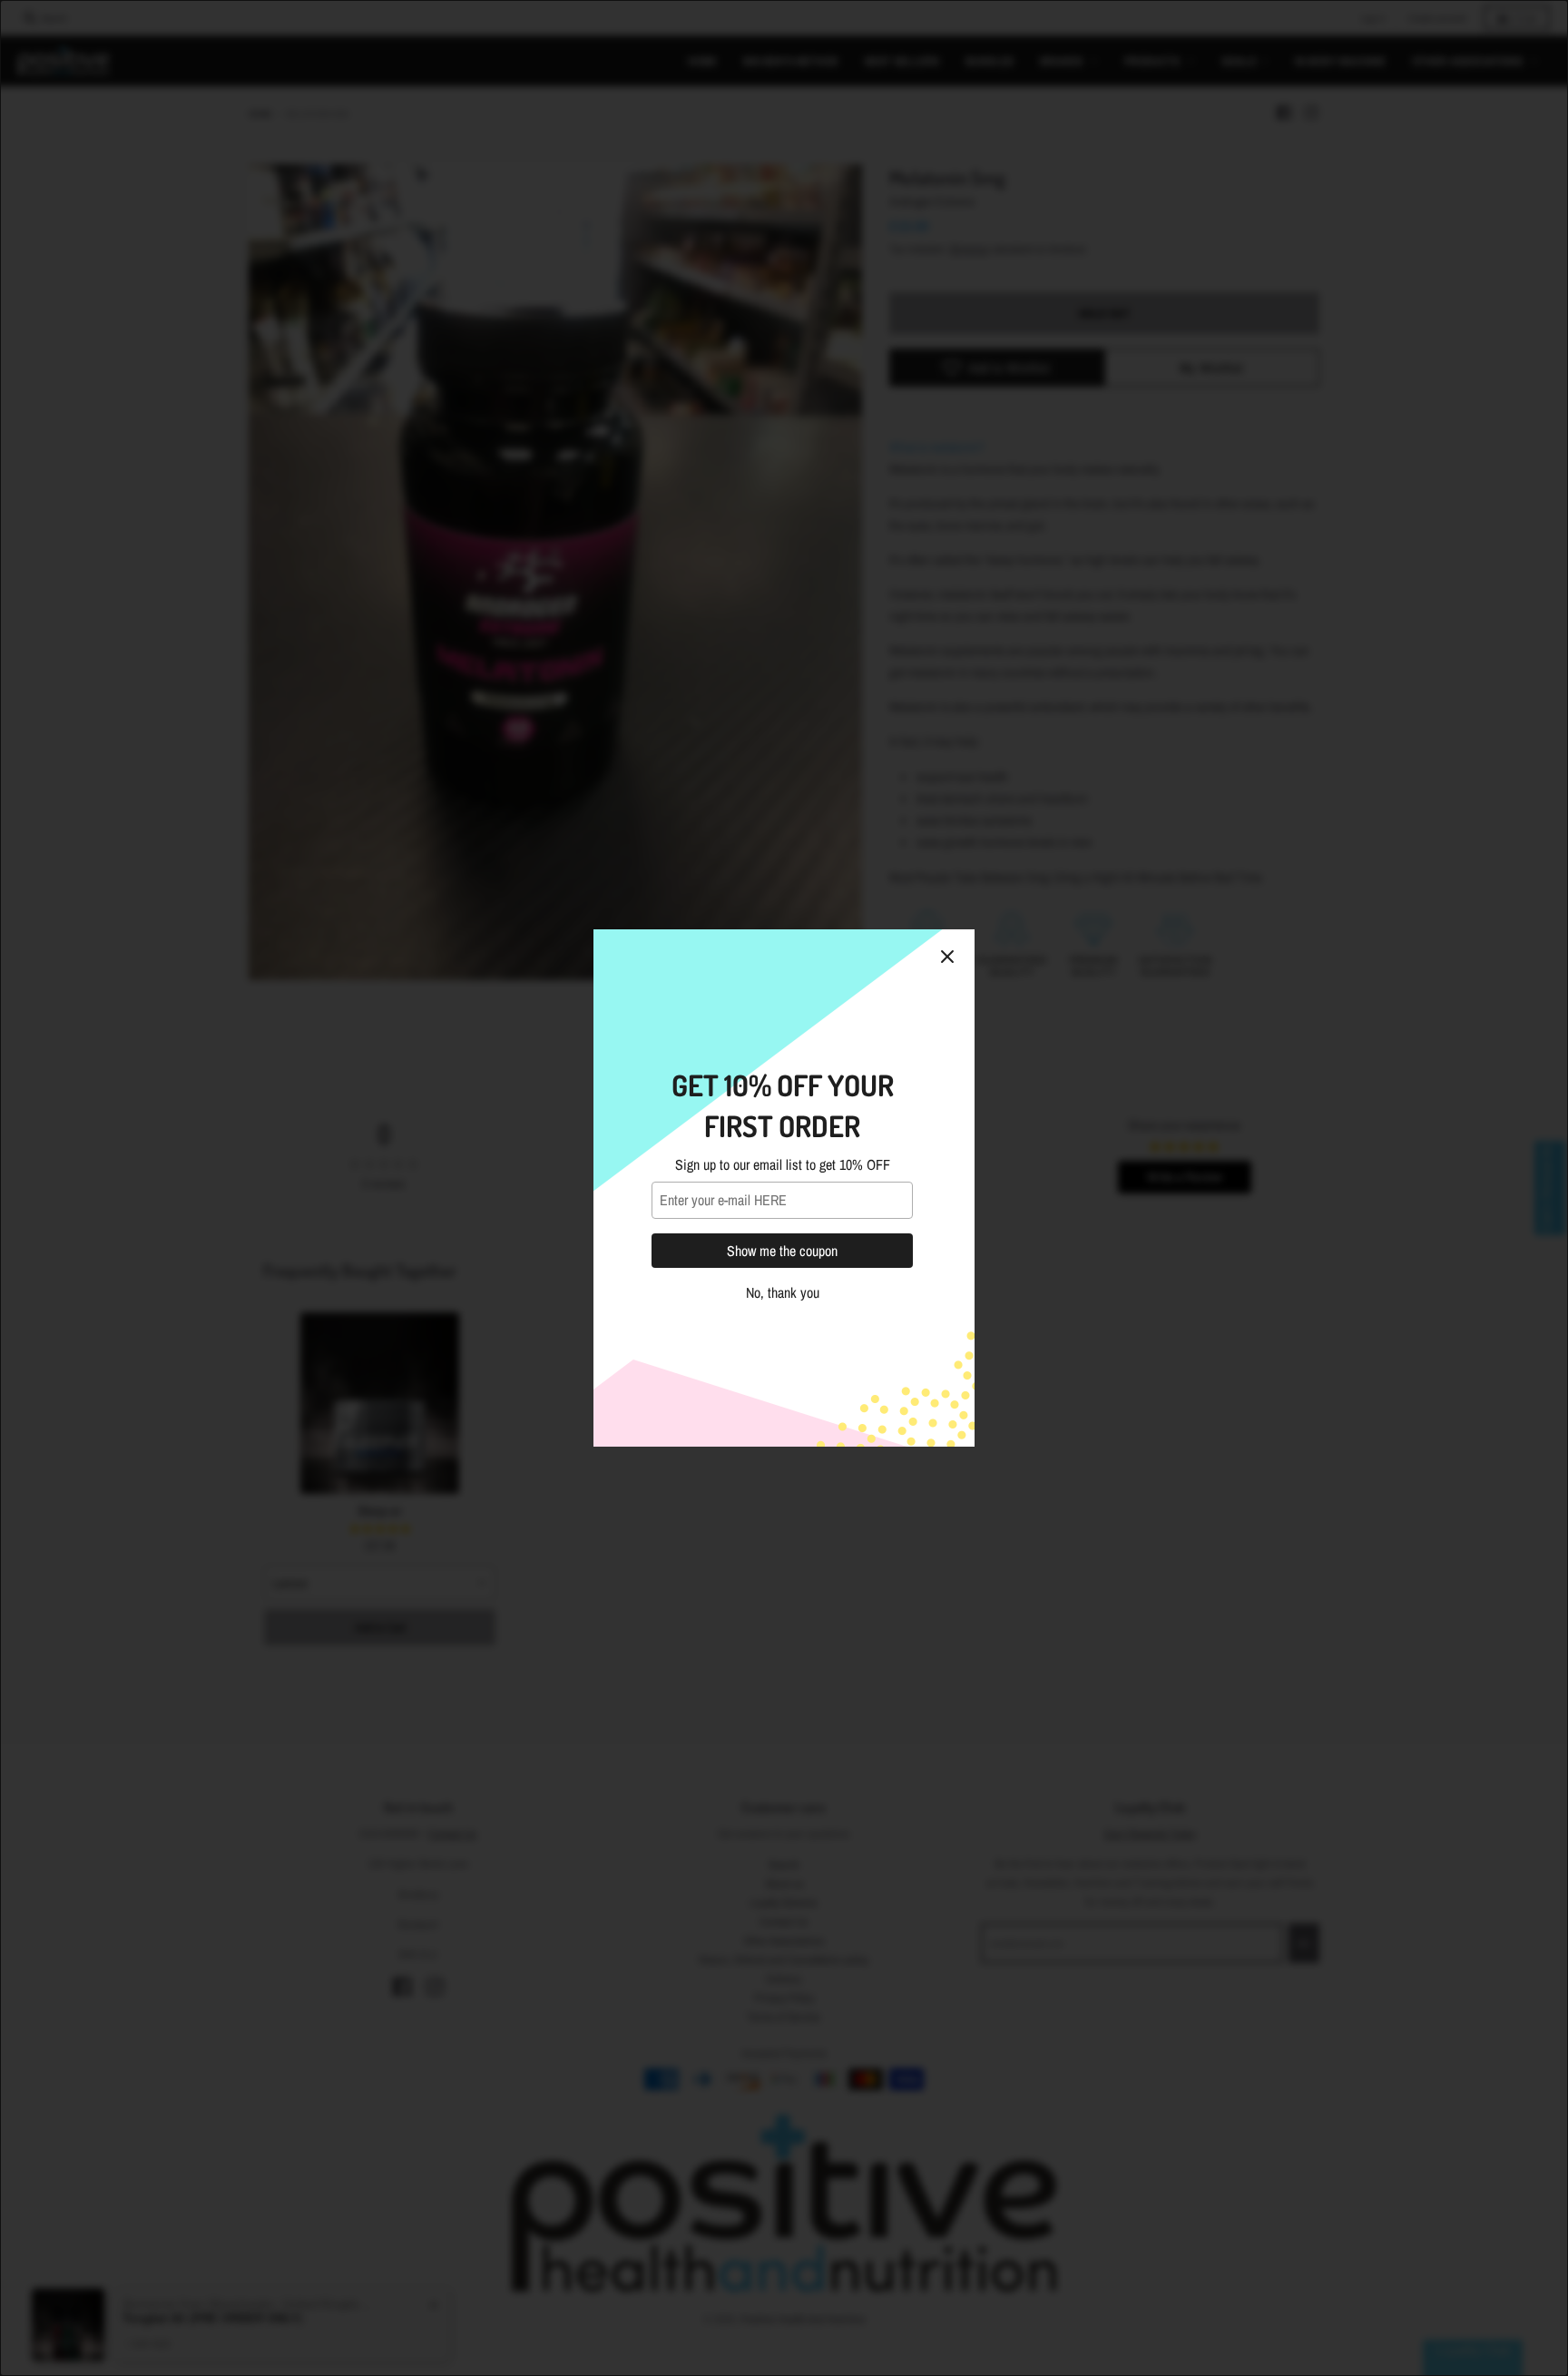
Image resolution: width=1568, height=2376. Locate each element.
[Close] (947, 957)
